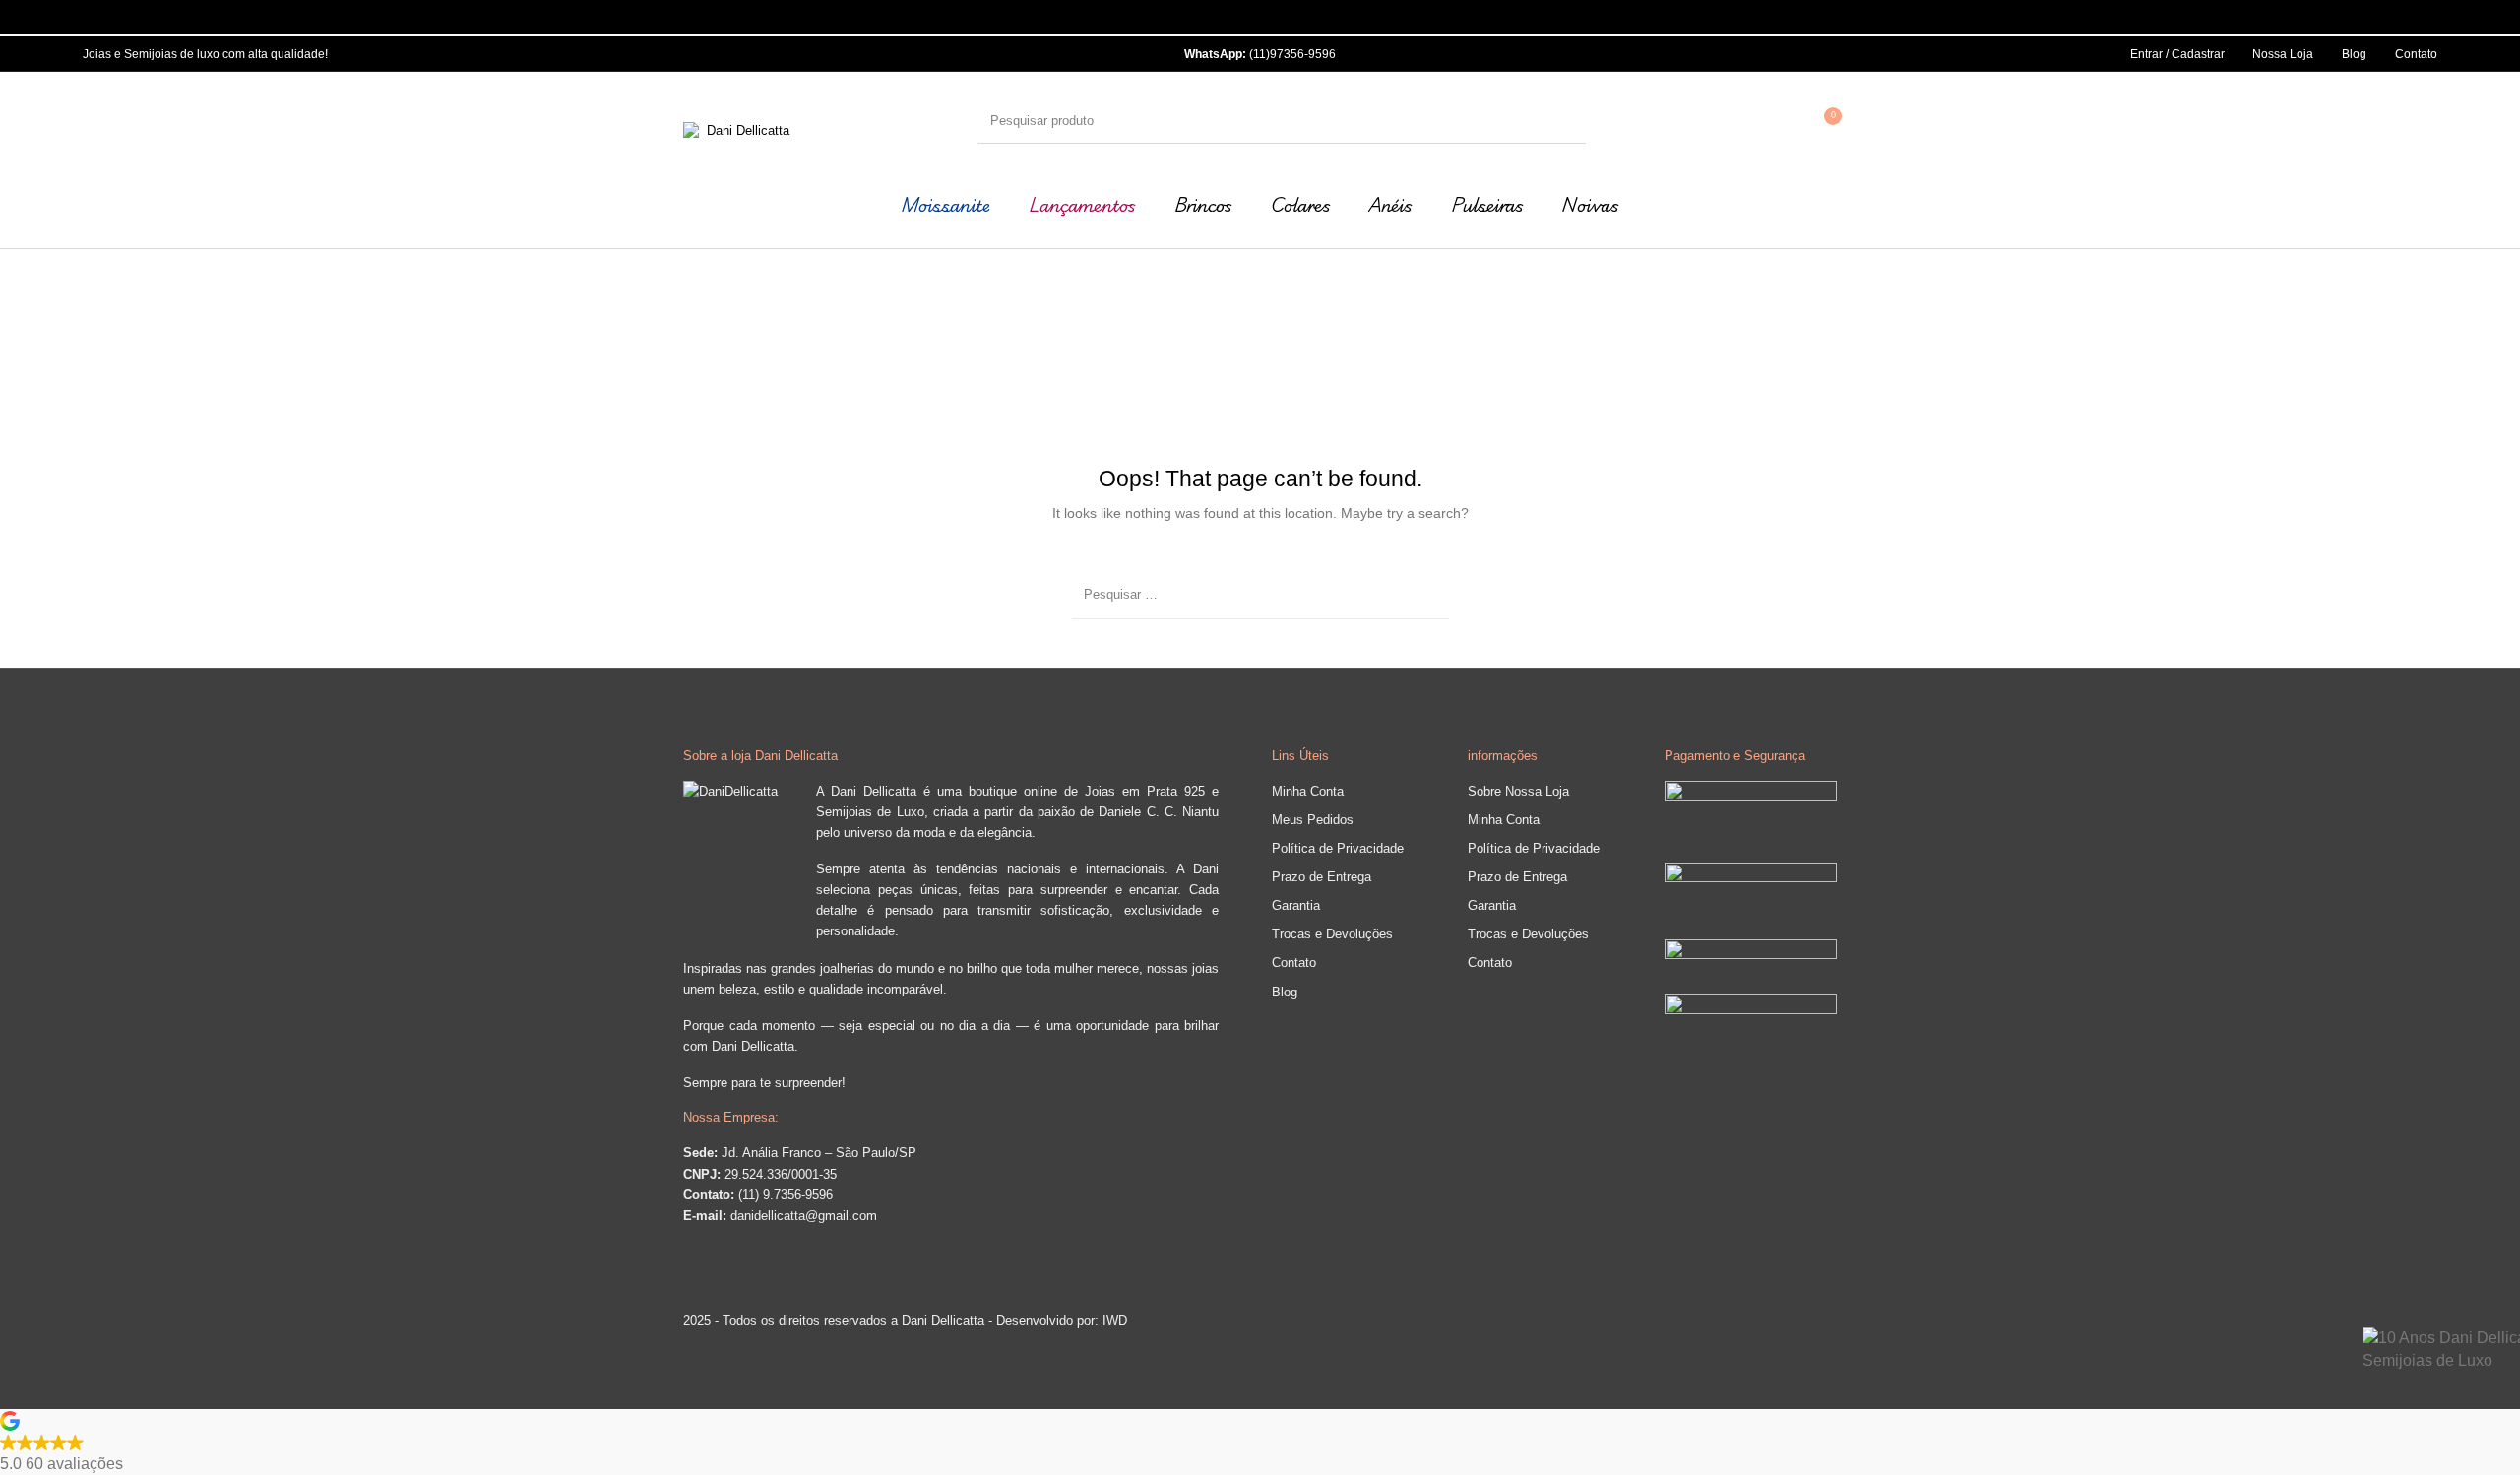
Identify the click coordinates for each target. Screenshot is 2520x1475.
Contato (1294, 962)
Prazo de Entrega (1322, 877)
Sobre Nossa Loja (1518, 791)
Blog (1285, 992)
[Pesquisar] (1567, 121)
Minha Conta (1308, 791)
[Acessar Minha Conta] (1780, 121)
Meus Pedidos (1313, 820)
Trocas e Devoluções (1332, 934)
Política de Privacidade (1338, 848)
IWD (1113, 1321)
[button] (1260, 1443)
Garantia (1296, 905)
